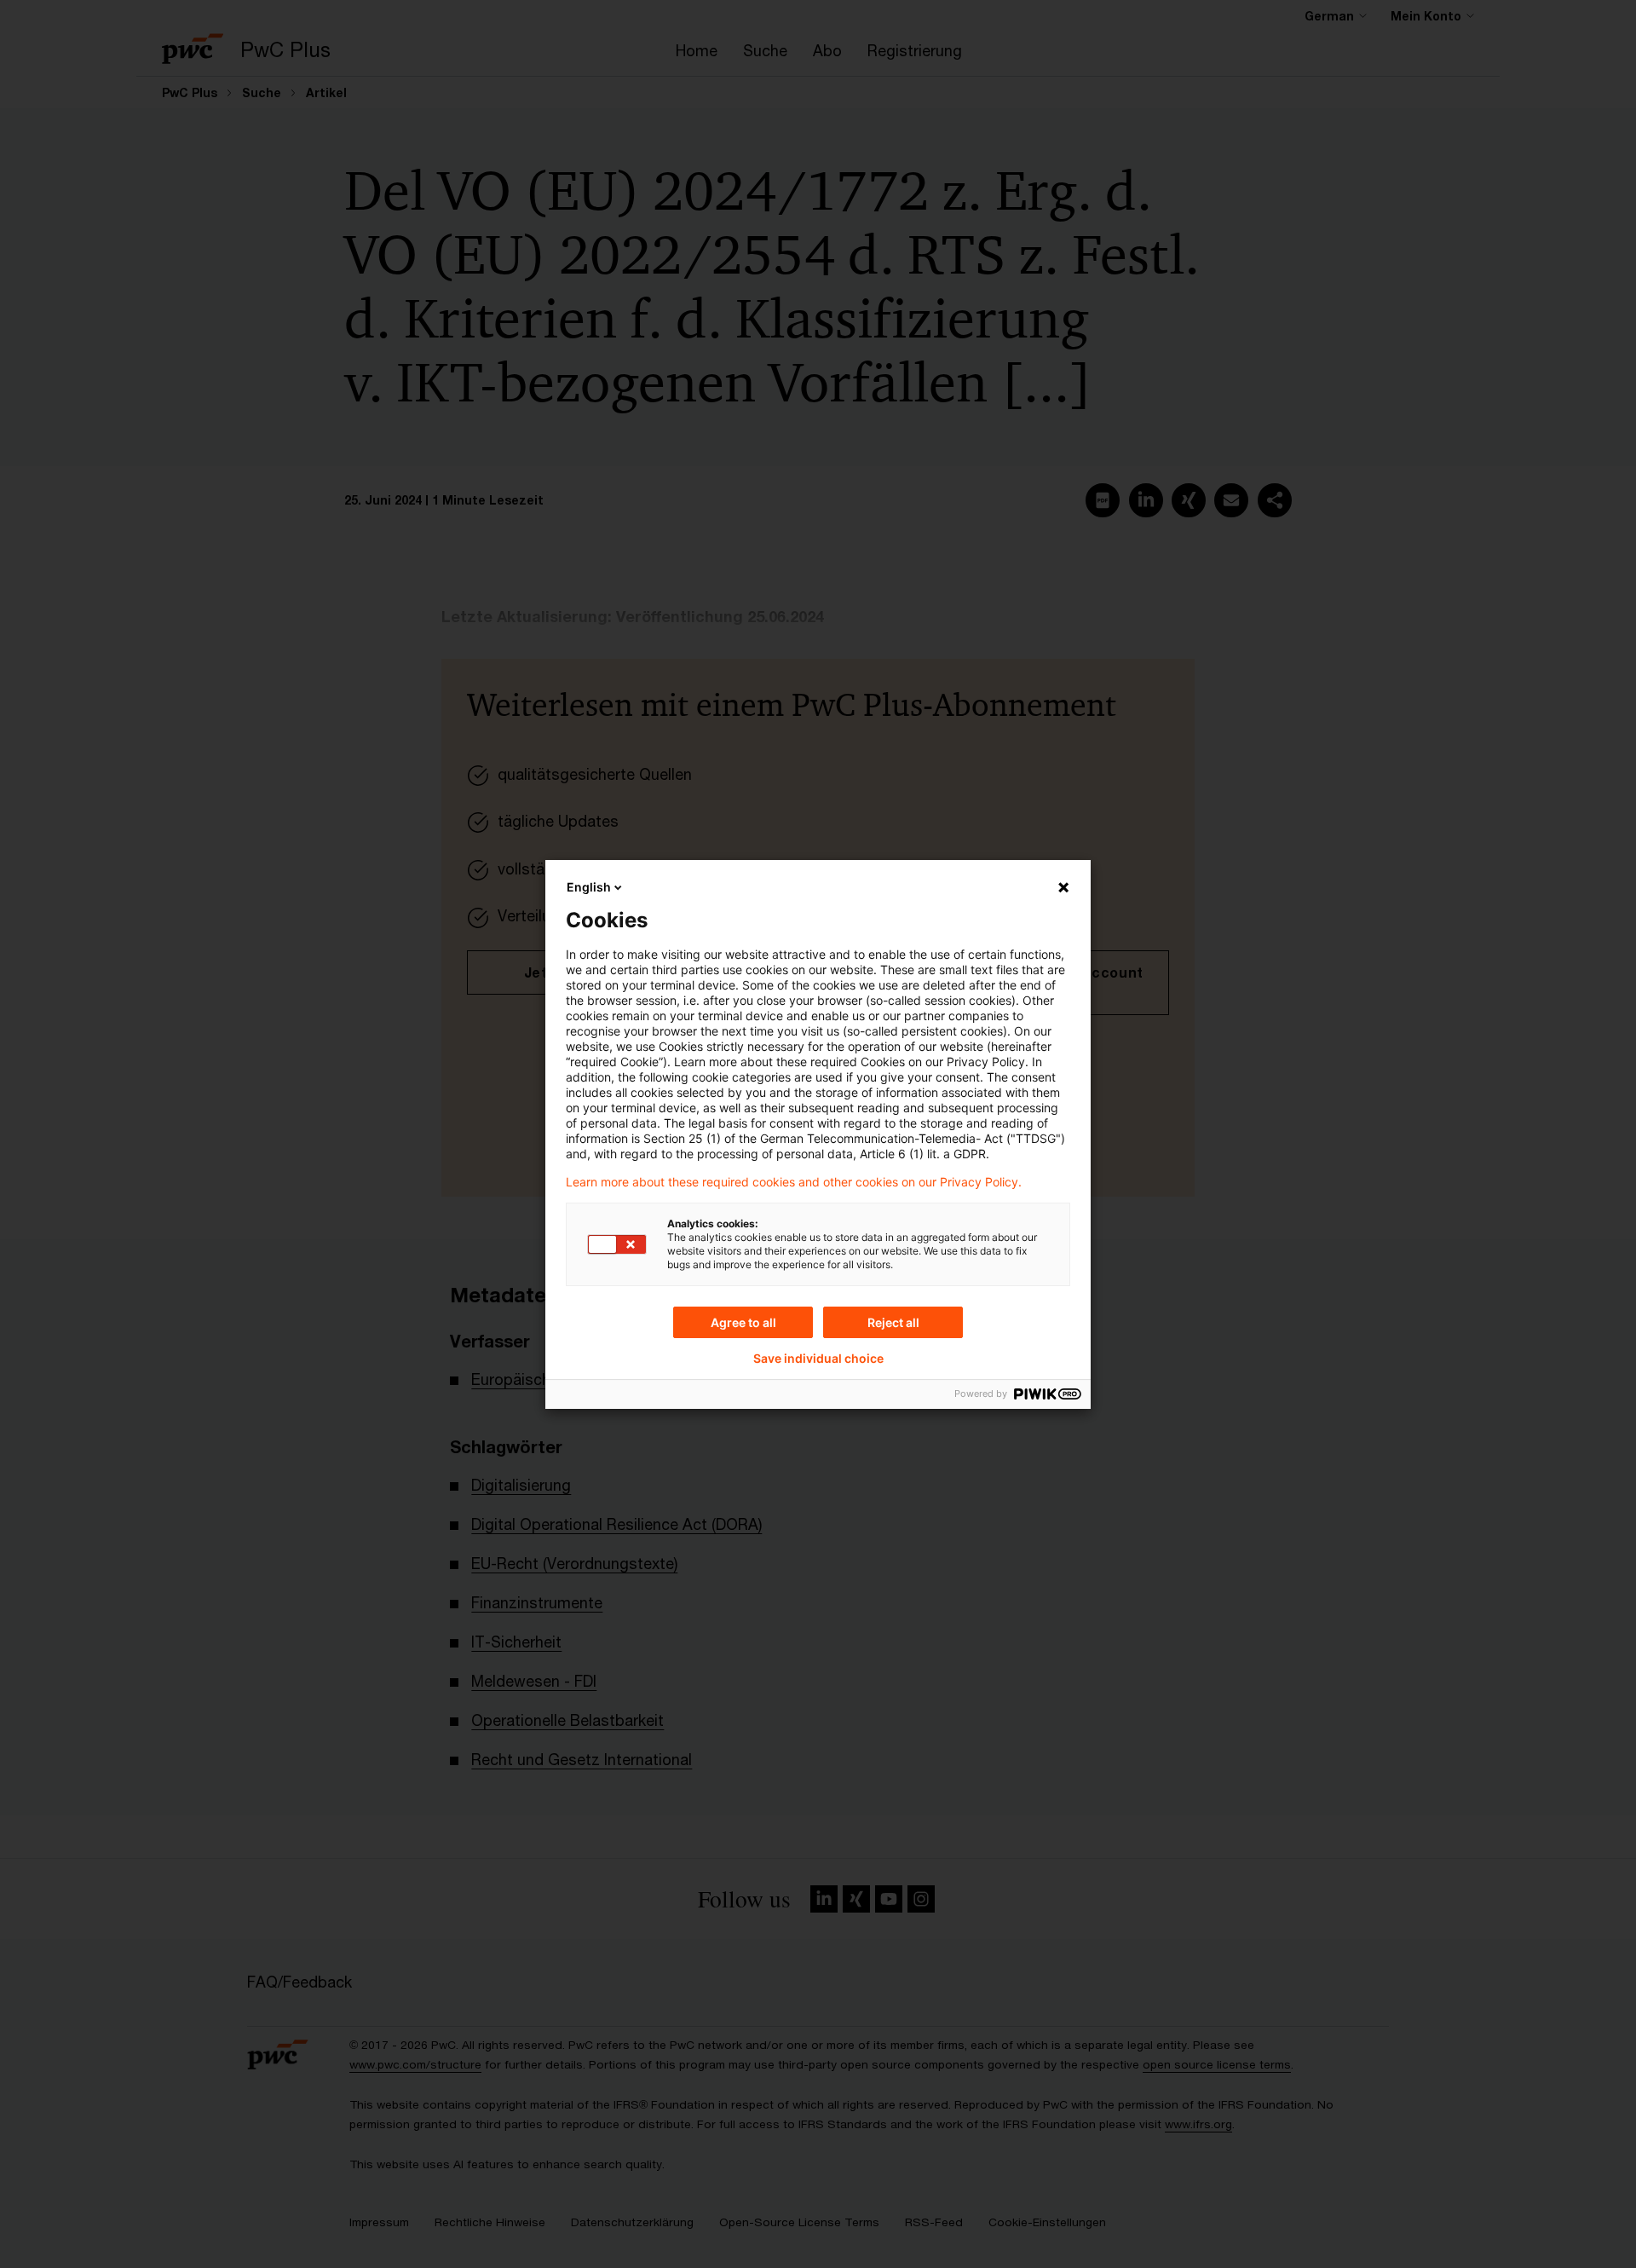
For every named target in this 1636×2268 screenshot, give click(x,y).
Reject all (893, 1322)
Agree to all (743, 1322)
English (589, 887)
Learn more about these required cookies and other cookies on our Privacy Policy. (794, 1182)
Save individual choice (818, 1359)
